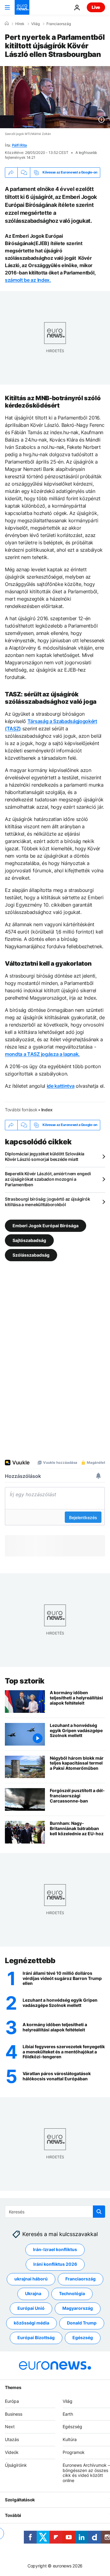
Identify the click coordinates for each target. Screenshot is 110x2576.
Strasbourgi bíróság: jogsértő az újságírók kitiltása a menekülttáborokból (47, 1202)
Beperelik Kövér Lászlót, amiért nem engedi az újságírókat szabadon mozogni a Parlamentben (48, 1179)
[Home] (7, 24)
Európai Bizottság (36, 2338)
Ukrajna (33, 2294)
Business (14, 2414)
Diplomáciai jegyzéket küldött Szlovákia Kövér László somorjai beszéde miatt (45, 1156)
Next (10, 2427)
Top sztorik (25, 1681)
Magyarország (78, 2308)
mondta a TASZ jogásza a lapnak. (42, 1054)
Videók (12, 2452)
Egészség (83, 2338)
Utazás (12, 2440)
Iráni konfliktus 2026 (55, 2264)
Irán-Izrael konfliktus (55, 2250)
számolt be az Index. (28, 280)
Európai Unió (31, 2308)
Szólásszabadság (31, 1255)
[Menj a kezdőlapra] (22, 7)
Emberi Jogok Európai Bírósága (46, 1225)
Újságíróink (16, 2465)
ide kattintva (61, 1086)
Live (96, 7)
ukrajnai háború (31, 2279)
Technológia (72, 2294)
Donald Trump (82, 2323)
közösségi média (31, 2323)
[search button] (99, 2212)
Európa (12, 2401)
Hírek (20, 24)
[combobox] (55, 2212)
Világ (35, 24)
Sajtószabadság (29, 1240)
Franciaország (59, 24)
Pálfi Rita (20, 145)
